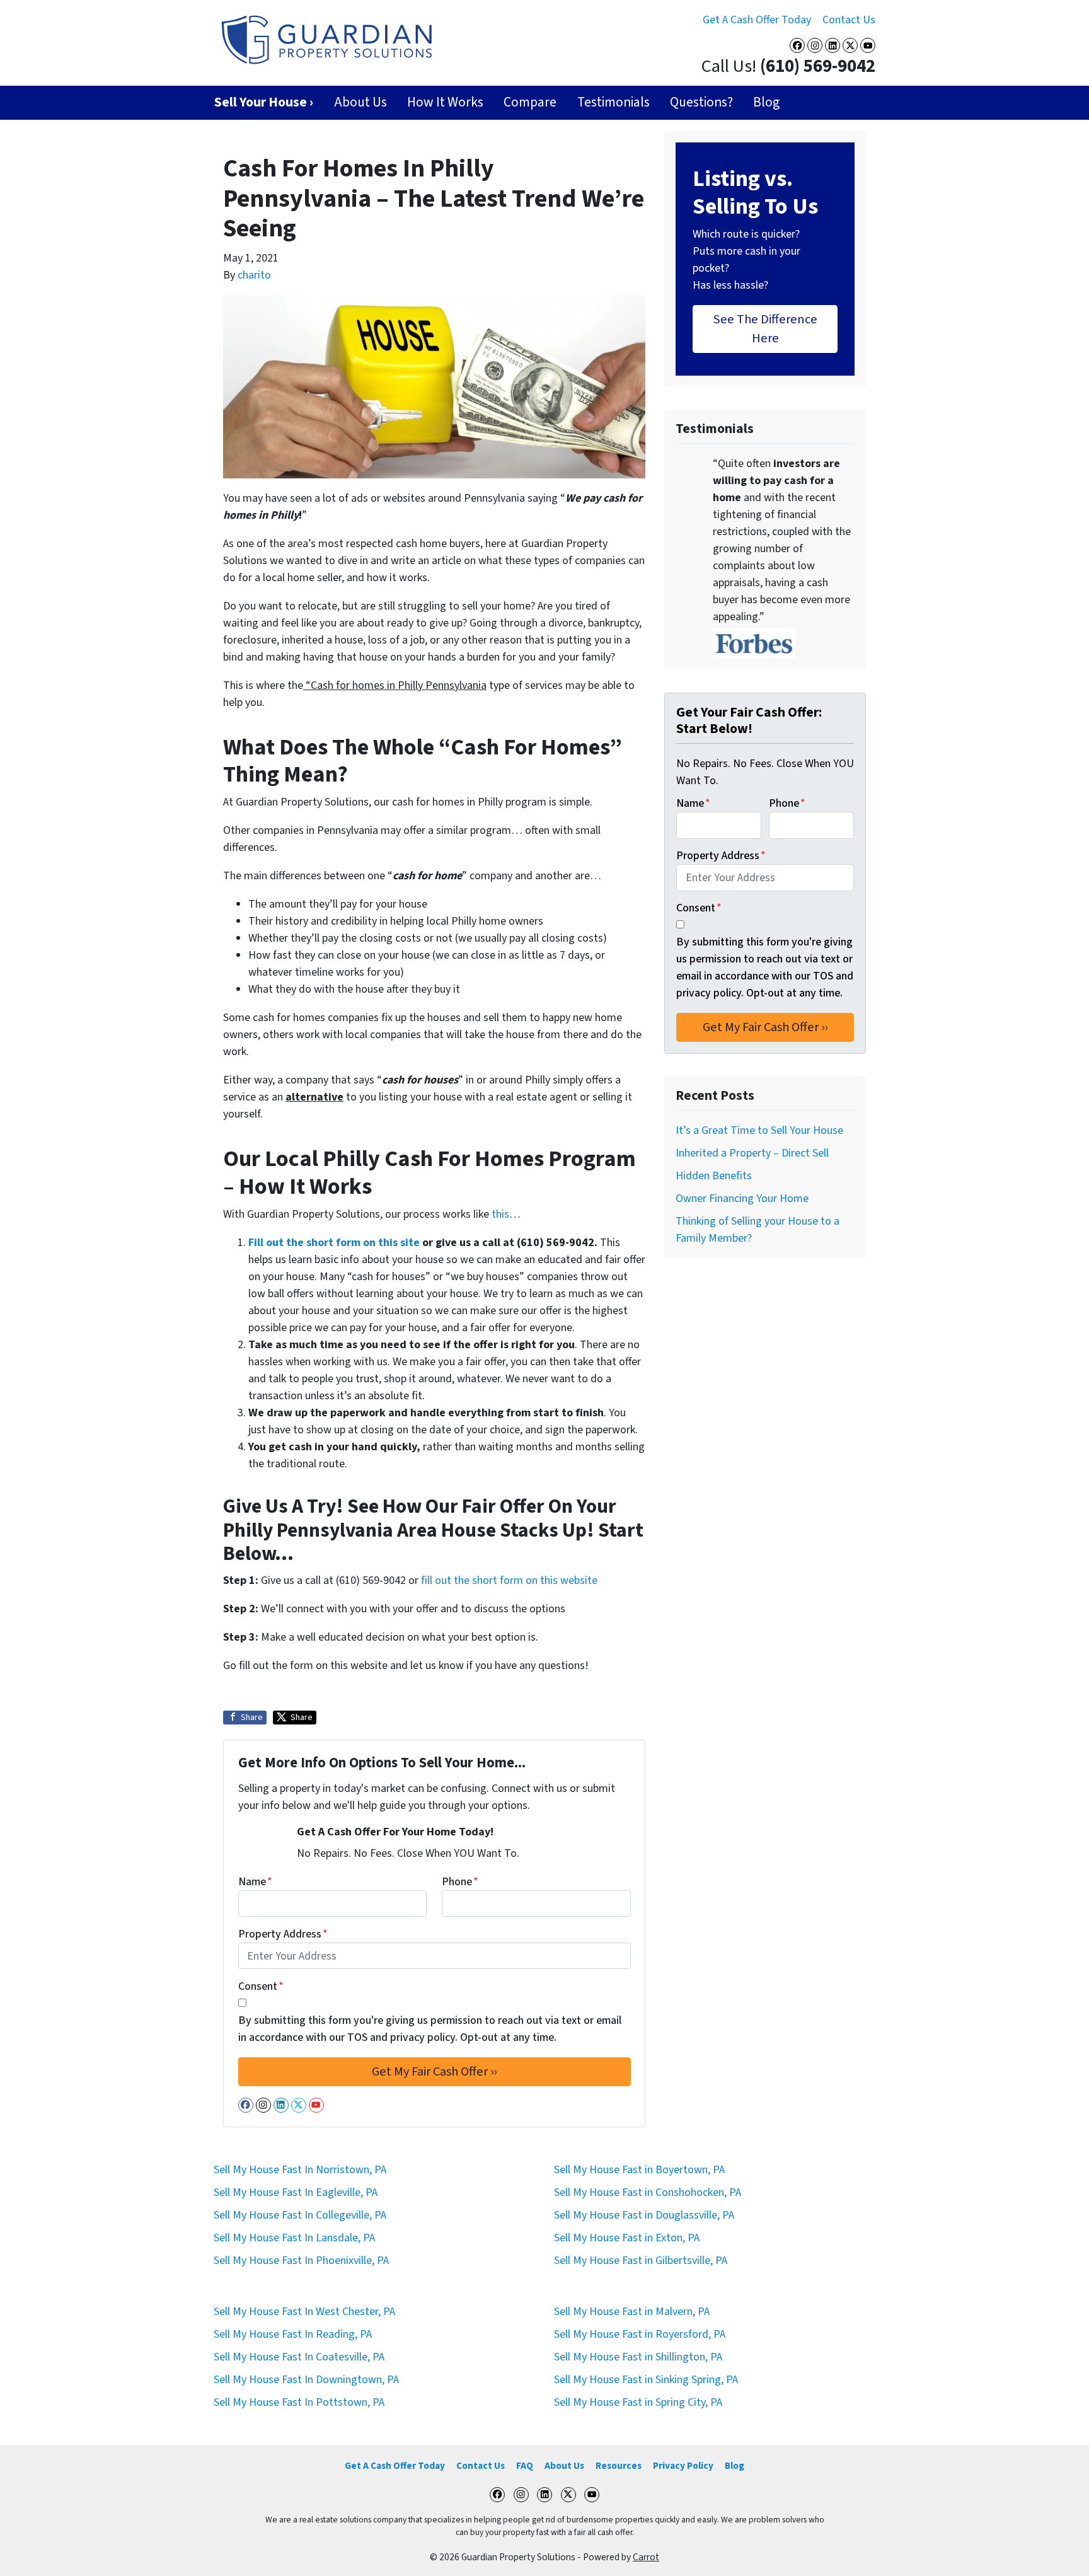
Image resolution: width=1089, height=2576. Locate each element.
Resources (619, 2466)
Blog (766, 102)
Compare (530, 102)
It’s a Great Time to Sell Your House (759, 1130)
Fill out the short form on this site (334, 1243)
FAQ (525, 2466)
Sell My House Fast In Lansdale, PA (294, 2238)
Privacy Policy (683, 2466)
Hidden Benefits (714, 1176)
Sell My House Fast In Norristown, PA (300, 2170)
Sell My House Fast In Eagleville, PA (296, 2192)
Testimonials (614, 102)
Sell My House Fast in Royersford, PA (640, 2334)
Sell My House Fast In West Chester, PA (304, 2312)
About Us (360, 102)
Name (255, 1882)
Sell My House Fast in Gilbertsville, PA (641, 2261)
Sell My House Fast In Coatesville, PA (299, 2357)
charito (254, 275)
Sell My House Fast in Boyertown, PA (639, 2170)
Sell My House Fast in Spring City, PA (638, 2402)
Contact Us (849, 20)
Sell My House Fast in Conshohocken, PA (648, 2192)
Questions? (701, 102)
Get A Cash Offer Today (757, 20)
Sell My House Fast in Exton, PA (627, 2238)
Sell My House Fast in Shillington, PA (638, 2357)
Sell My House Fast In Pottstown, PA (299, 2402)
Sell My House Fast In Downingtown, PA (306, 2380)
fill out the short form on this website (509, 1580)
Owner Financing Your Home (742, 1198)
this (500, 1214)
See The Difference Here (765, 329)
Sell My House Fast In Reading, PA (293, 2334)
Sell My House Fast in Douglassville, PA (644, 2215)
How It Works (445, 102)
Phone (460, 1882)
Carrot (646, 2557)
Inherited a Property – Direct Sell (752, 1153)
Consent (261, 1986)
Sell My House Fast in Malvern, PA (632, 2312)
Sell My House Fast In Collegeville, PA (300, 2215)
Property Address (283, 1934)
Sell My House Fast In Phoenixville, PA (301, 2261)
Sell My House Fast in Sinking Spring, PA (646, 2380)
